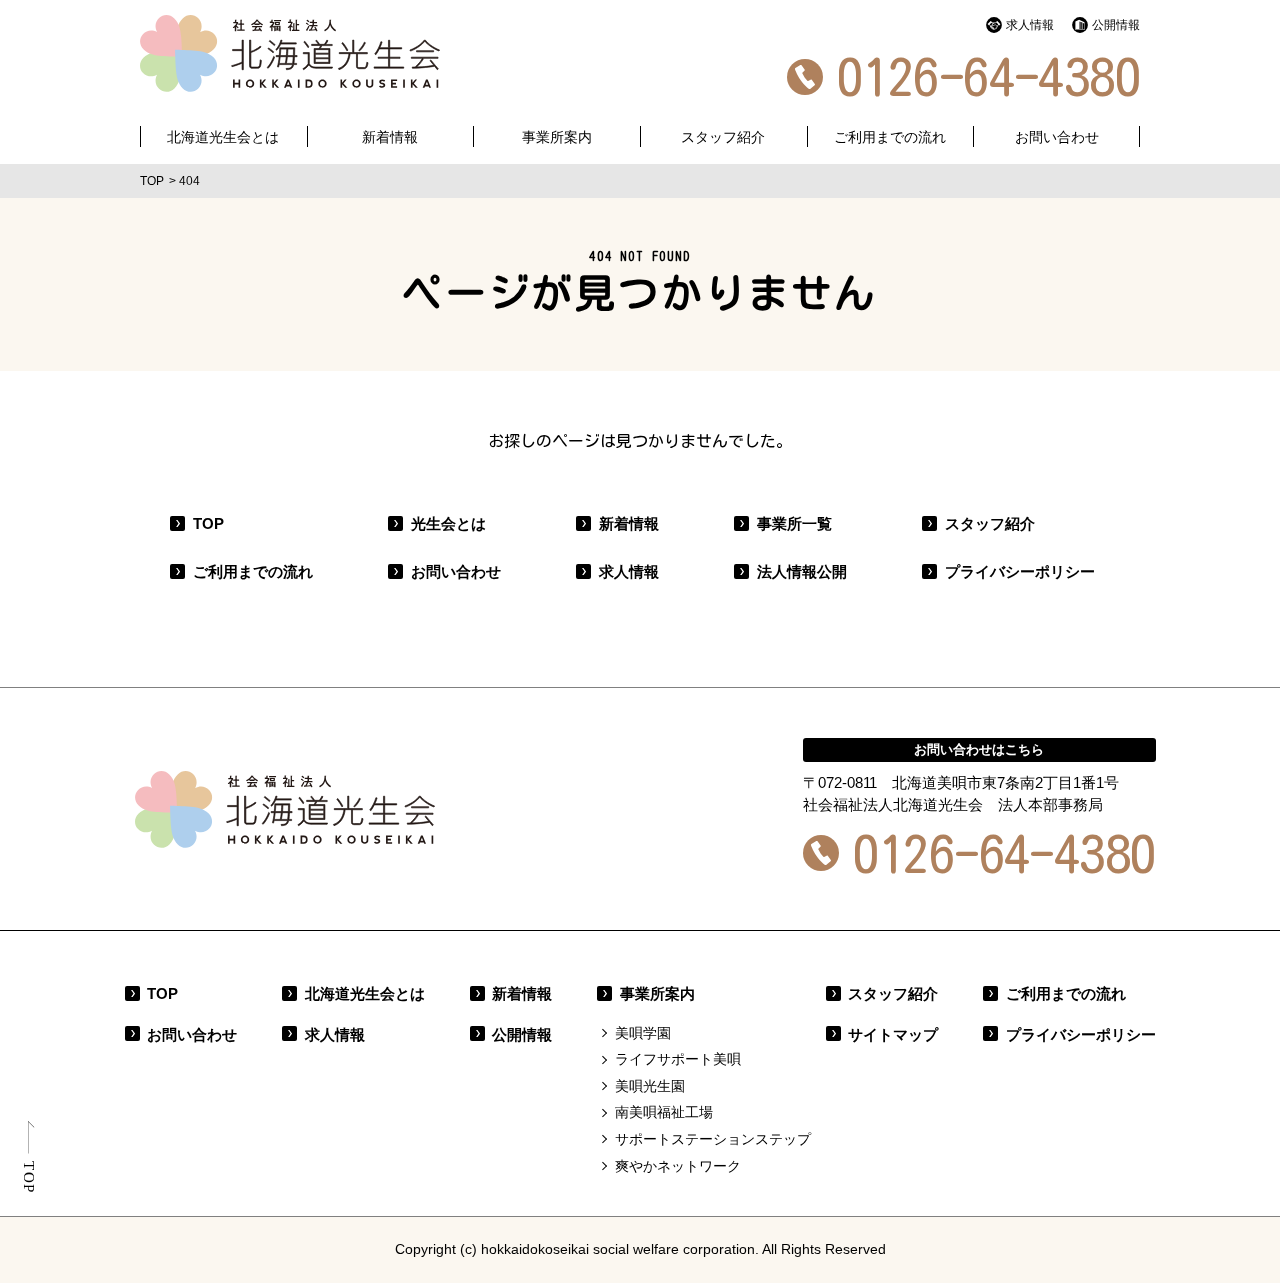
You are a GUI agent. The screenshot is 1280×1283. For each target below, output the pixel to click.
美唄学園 (643, 1033)
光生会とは (448, 523)
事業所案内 (657, 993)
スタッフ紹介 (723, 137)
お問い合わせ (1057, 137)
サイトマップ (893, 1034)
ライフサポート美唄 (678, 1059)
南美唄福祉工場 (664, 1112)
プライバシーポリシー (1020, 571)
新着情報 (629, 523)
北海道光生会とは (223, 137)
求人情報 (1030, 25)
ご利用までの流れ (890, 137)
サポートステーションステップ (713, 1139)
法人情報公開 (802, 571)
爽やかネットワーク (678, 1166)
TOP (208, 523)
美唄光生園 (650, 1086)
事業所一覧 (794, 523)
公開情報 (1116, 25)
